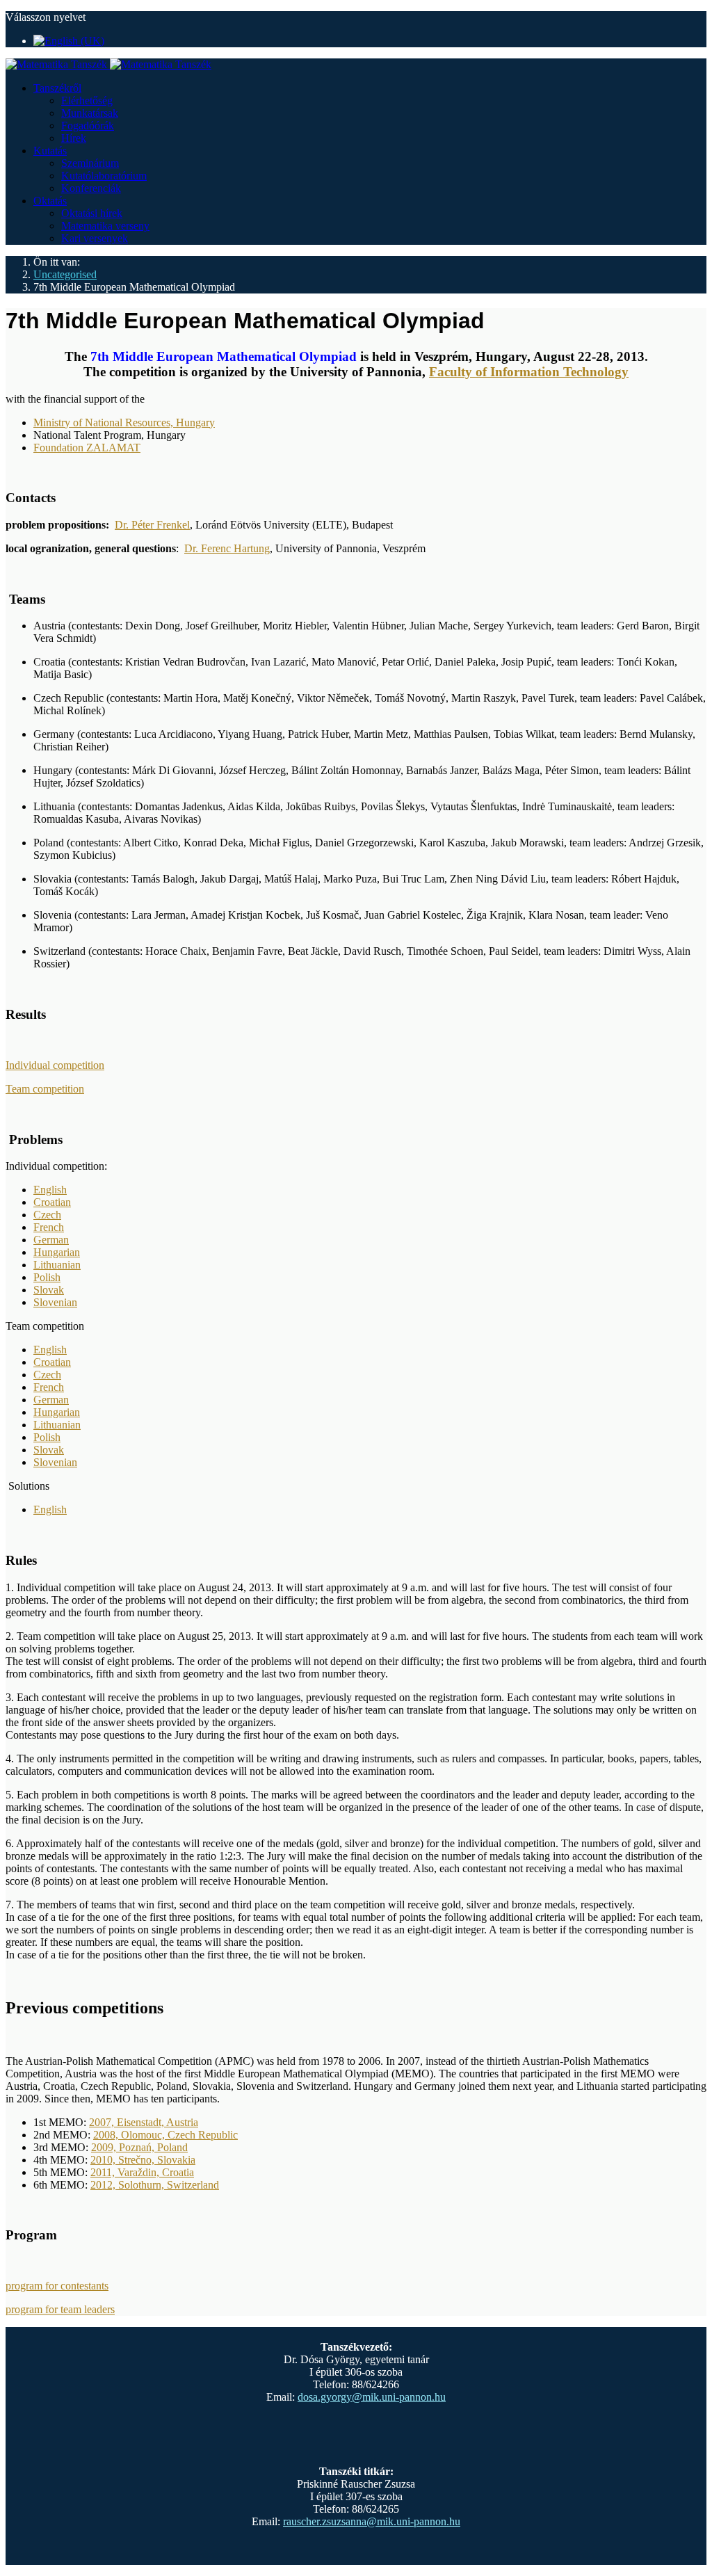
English (50, 1190)
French (49, 1227)
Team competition (45, 1089)
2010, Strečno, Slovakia (143, 2160)
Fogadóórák (88, 126)
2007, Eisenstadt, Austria (144, 2122)
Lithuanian (57, 1265)
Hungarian (57, 1252)
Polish (47, 1277)
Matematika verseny (105, 226)
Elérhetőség (87, 100)
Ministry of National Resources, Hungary (124, 422)
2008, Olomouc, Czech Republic (165, 2135)
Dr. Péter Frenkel (152, 525)
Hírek (74, 138)
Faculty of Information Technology (529, 372)
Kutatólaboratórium (104, 176)
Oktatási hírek (92, 213)
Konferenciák (91, 188)
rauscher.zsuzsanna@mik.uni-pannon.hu (372, 2521)
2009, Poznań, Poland (139, 2147)
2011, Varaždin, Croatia (142, 2172)
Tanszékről (57, 88)
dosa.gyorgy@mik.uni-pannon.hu (372, 2397)
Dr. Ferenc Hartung (227, 548)
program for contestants (57, 2286)
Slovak (49, 1290)
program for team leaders (60, 2309)
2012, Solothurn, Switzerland (155, 2185)
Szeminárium (90, 163)
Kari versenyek (95, 238)
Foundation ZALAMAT (87, 448)
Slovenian (55, 1302)
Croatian (52, 1202)
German (51, 1240)
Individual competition (55, 1065)
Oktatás (50, 201)
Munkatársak (90, 113)
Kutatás (50, 151)
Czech (47, 1215)
